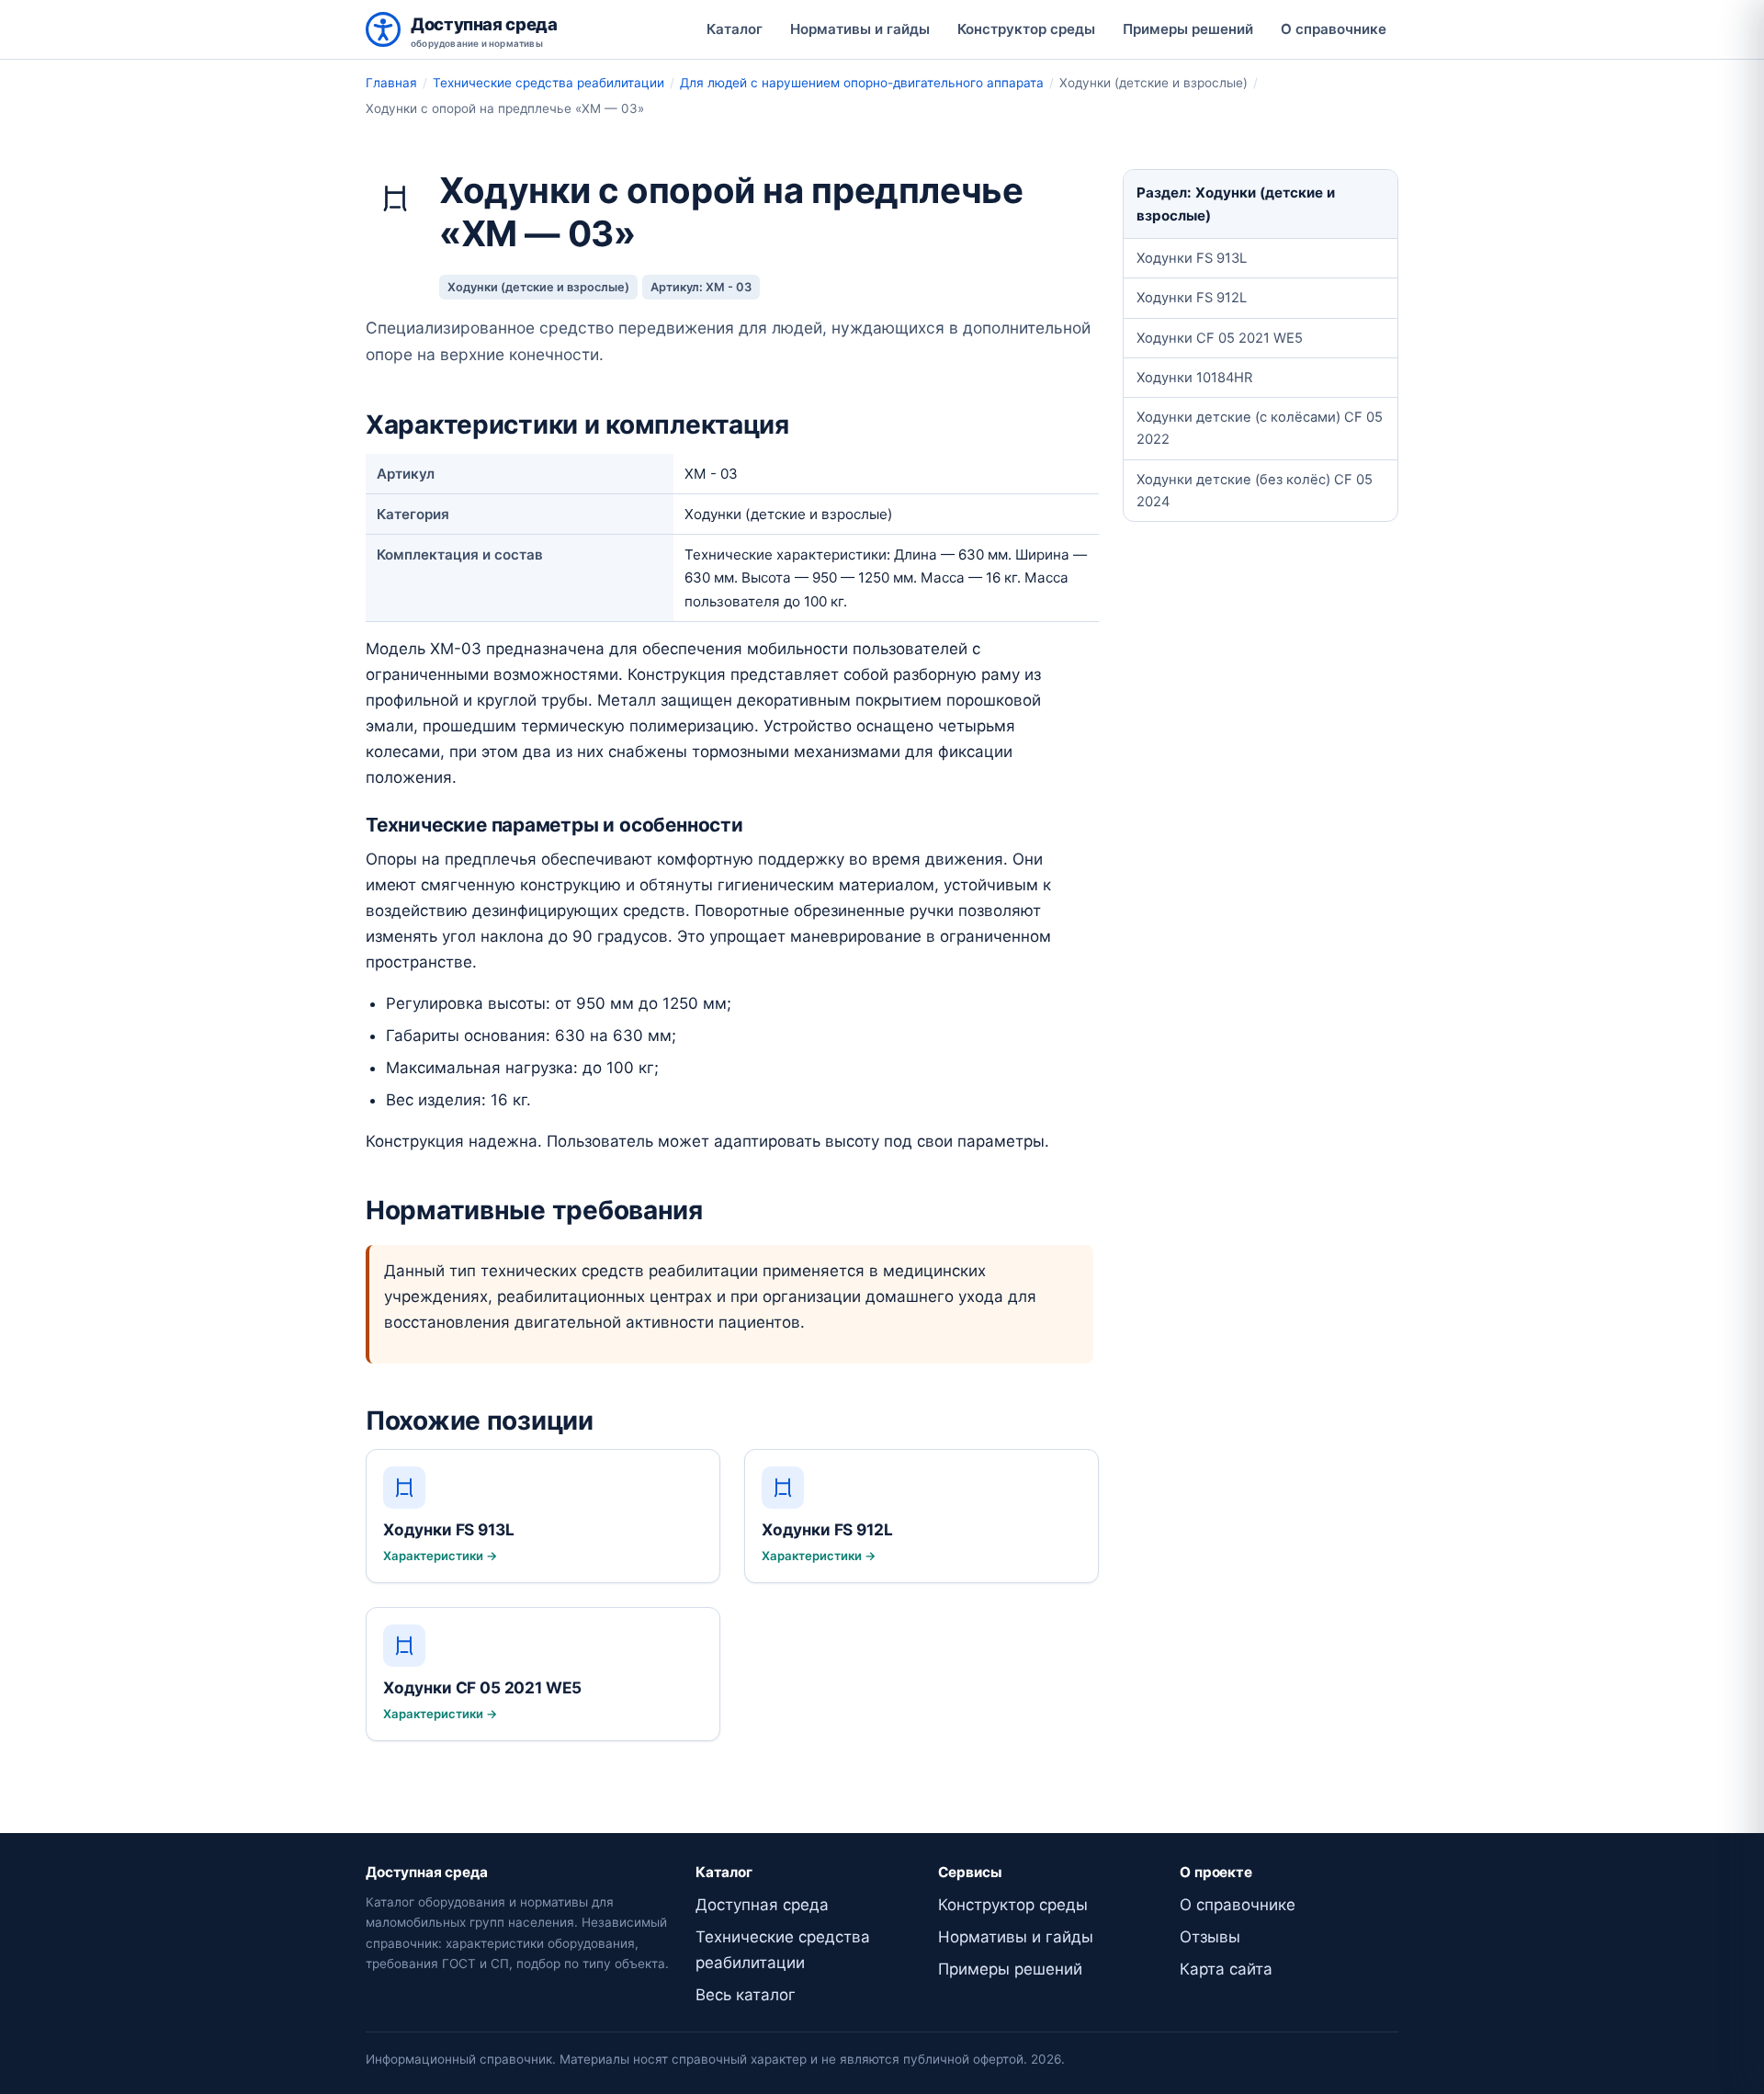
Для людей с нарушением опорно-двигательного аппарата (862, 83)
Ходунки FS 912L (1192, 298)
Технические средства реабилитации (548, 83)
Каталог (735, 29)
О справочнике (1334, 29)
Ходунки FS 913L (1192, 258)
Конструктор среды (1026, 29)
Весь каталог (746, 1995)
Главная (391, 83)
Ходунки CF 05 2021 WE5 (1220, 338)
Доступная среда (762, 1905)
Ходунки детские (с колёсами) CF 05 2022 (1260, 428)
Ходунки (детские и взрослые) (538, 287)
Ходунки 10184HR (1194, 378)
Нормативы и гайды (860, 29)
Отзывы (1210, 1937)
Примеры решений (1188, 29)
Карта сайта (1226, 1969)
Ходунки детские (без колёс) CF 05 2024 (1255, 491)
